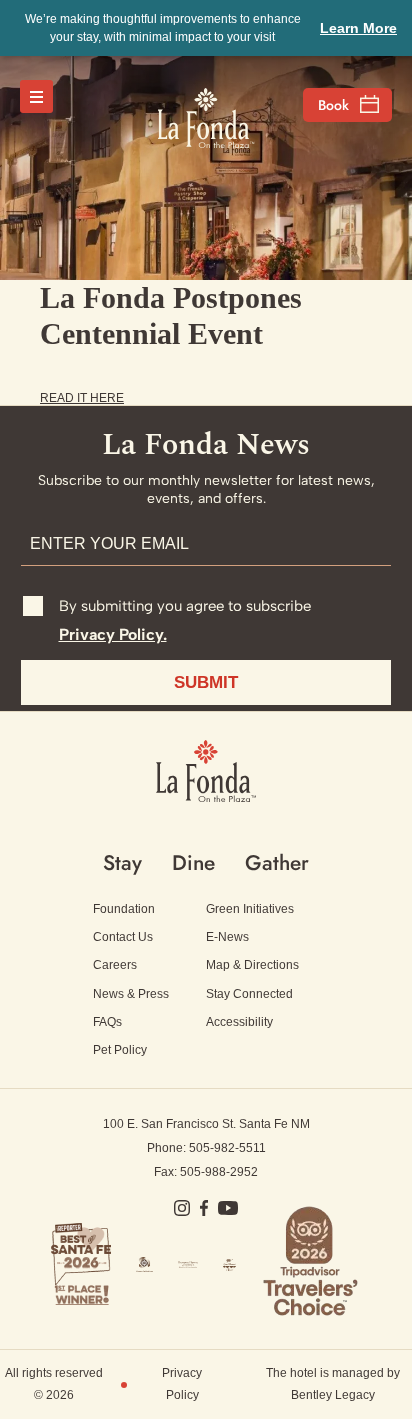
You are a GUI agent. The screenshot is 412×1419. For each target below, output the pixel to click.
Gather (277, 863)
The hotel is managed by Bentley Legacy (333, 1383)
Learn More (358, 28)
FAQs (107, 1022)
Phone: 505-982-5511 (206, 1148)
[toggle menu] (36, 96)
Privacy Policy (182, 1383)
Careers (115, 965)
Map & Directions (252, 965)
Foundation (124, 909)
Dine (193, 863)
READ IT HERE (82, 398)
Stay (122, 863)
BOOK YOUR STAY (347, 105)
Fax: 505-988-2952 (206, 1172)
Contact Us (123, 937)
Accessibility (239, 1022)
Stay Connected (249, 994)
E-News (227, 937)
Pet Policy (120, 1050)
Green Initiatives (250, 909)
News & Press (131, 994)
